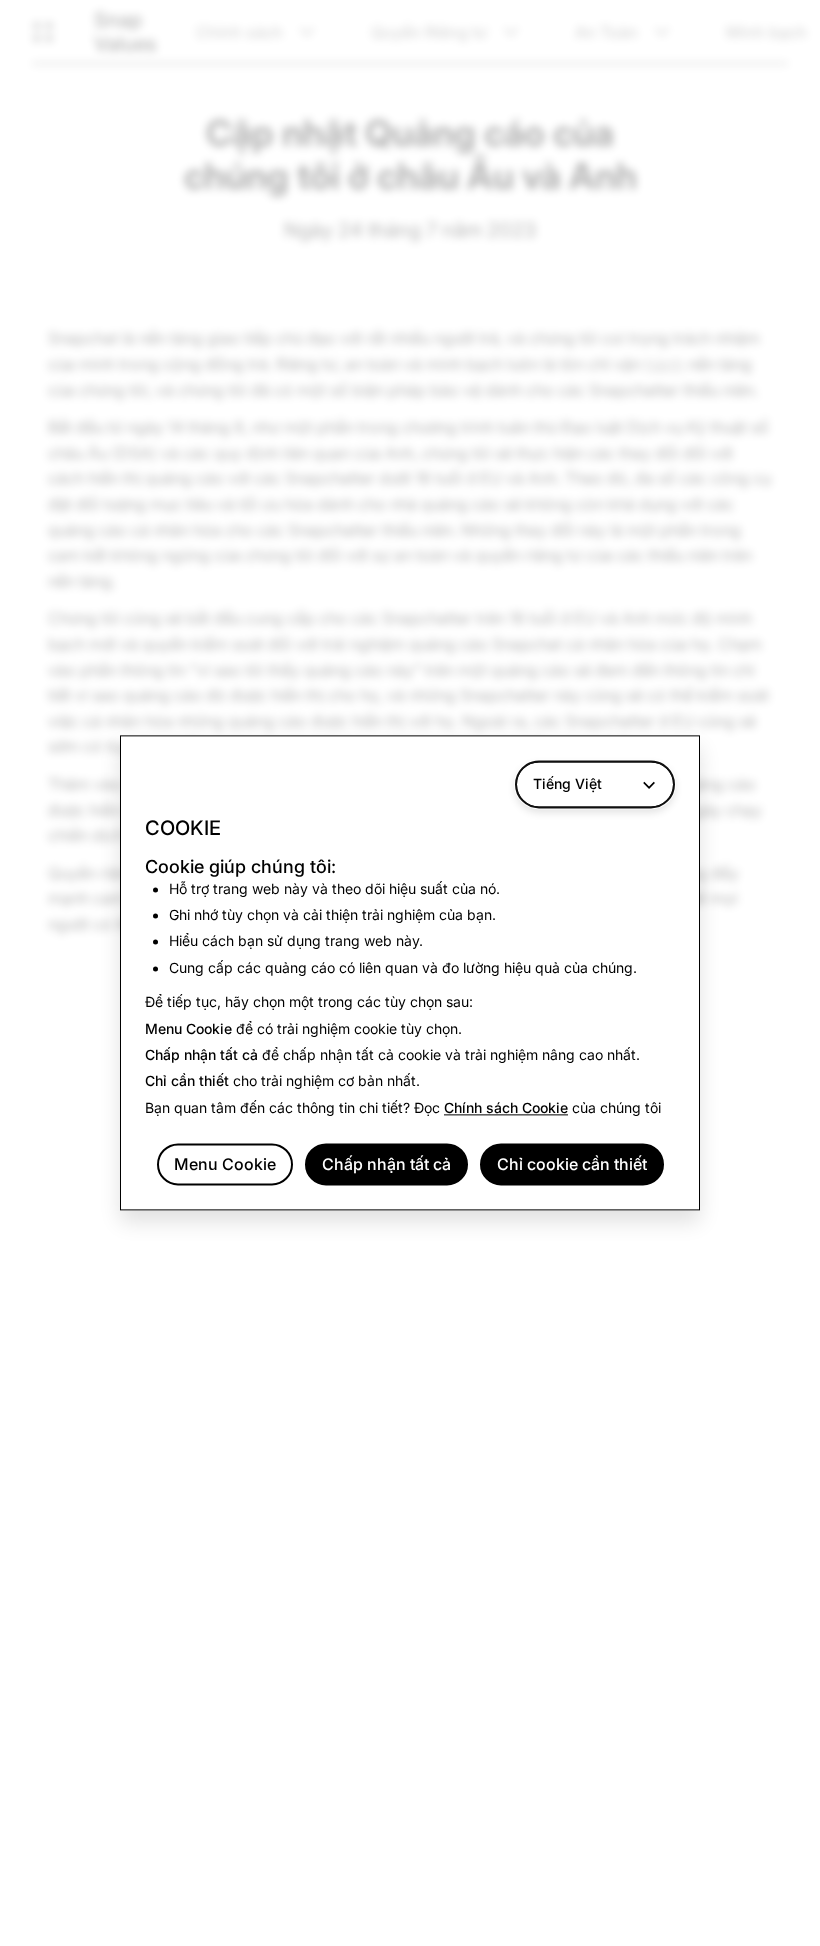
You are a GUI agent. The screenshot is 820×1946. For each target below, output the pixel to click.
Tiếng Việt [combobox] (567, 783)
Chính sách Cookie (506, 1107)
